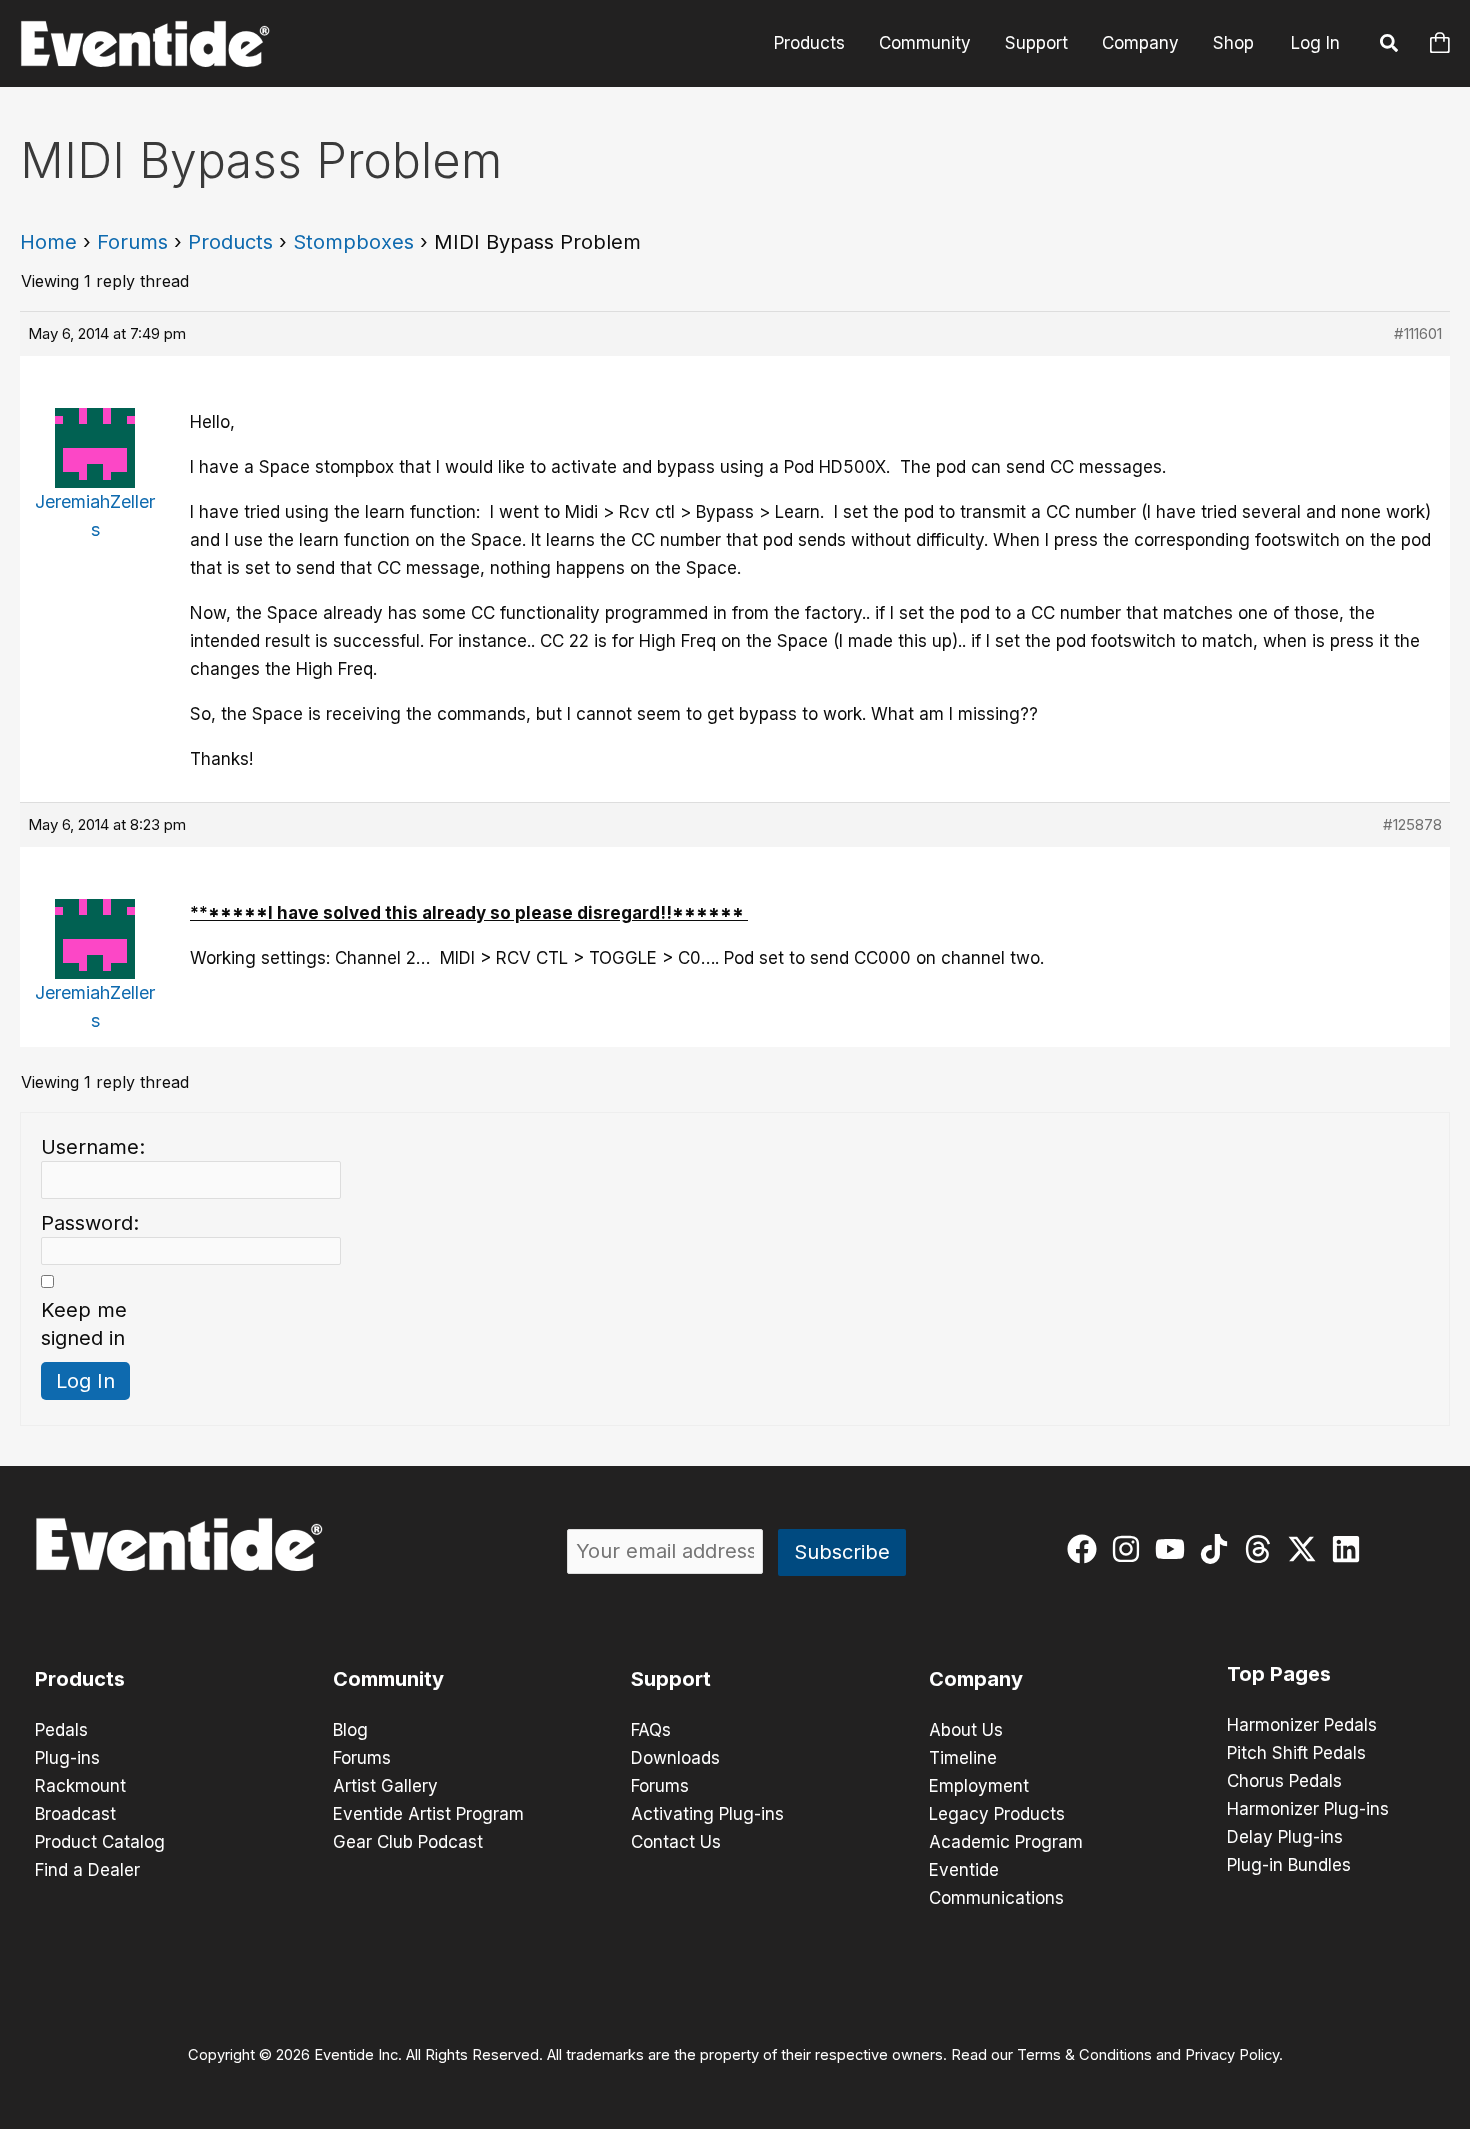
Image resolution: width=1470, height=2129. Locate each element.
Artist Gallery (385, 1786)
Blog (350, 1730)
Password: (90, 1223)
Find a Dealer (87, 1870)
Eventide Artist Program (428, 1814)
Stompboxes (353, 242)
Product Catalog (100, 1842)
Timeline (963, 1758)
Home (48, 242)
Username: (93, 1147)
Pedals (61, 1730)
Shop (1233, 43)
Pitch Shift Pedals (1296, 1753)
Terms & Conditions (1084, 2055)
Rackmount (80, 1786)
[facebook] (1086, 1549)
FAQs (651, 1730)
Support (1036, 43)
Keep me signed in (84, 1324)
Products (809, 43)
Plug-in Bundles (1289, 1865)
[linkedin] (1350, 1549)
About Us (966, 1730)
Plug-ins (67, 1758)
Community (925, 43)
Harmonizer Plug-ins (1308, 1809)
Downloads (675, 1758)
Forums (132, 242)
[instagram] (1130, 1549)
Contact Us (676, 1842)
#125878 (1412, 824)
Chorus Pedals (1284, 1781)
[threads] (1262, 1549)
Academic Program (1006, 1842)
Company (1140, 43)
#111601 (1418, 333)
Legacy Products (997, 1814)
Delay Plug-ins (1285, 1837)
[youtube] (1174, 1549)
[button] (1390, 46)
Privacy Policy (1232, 2055)
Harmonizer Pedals (1302, 1725)
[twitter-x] (1306, 1549)
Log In (1315, 43)
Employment (979, 1786)
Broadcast (75, 1814)
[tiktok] (1218, 1549)
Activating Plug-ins (707, 1814)
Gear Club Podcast (408, 1842)
